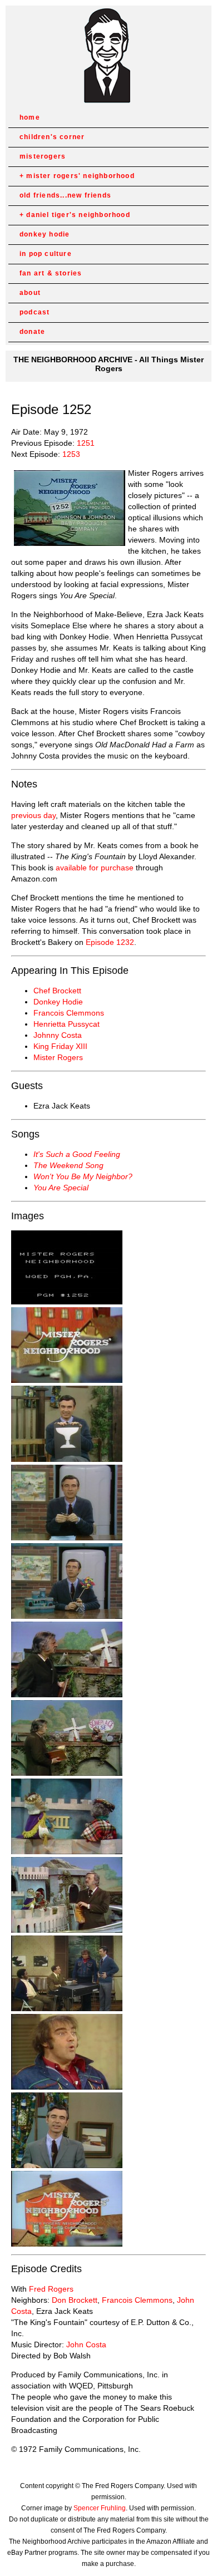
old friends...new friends (65, 195)
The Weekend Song (68, 1165)
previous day (33, 815)
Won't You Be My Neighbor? (83, 1176)
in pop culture (46, 254)
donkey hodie (45, 234)
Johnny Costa (58, 1035)
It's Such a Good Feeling (77, 1154)
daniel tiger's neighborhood (78, 215)
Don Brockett (75, 2300)
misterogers (43, 156)
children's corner (52, 137)
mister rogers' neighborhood (80, 176)
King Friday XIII (60, 1046)
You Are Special (61, 1188)
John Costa (86, 2344)
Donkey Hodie (58, 1002)
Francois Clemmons (69, 1013)
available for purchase (95, 868)
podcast (34, 312)
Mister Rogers (58, 1057)
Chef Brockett (57, 991)
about (30, 293)
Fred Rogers (51, 2289)
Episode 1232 (110, 942)
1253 (71, 454)
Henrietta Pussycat (66, 1024)
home (30, 117)
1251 (86, 443)
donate (32, 332)
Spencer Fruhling (100, 2508)
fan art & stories (51, 273)
